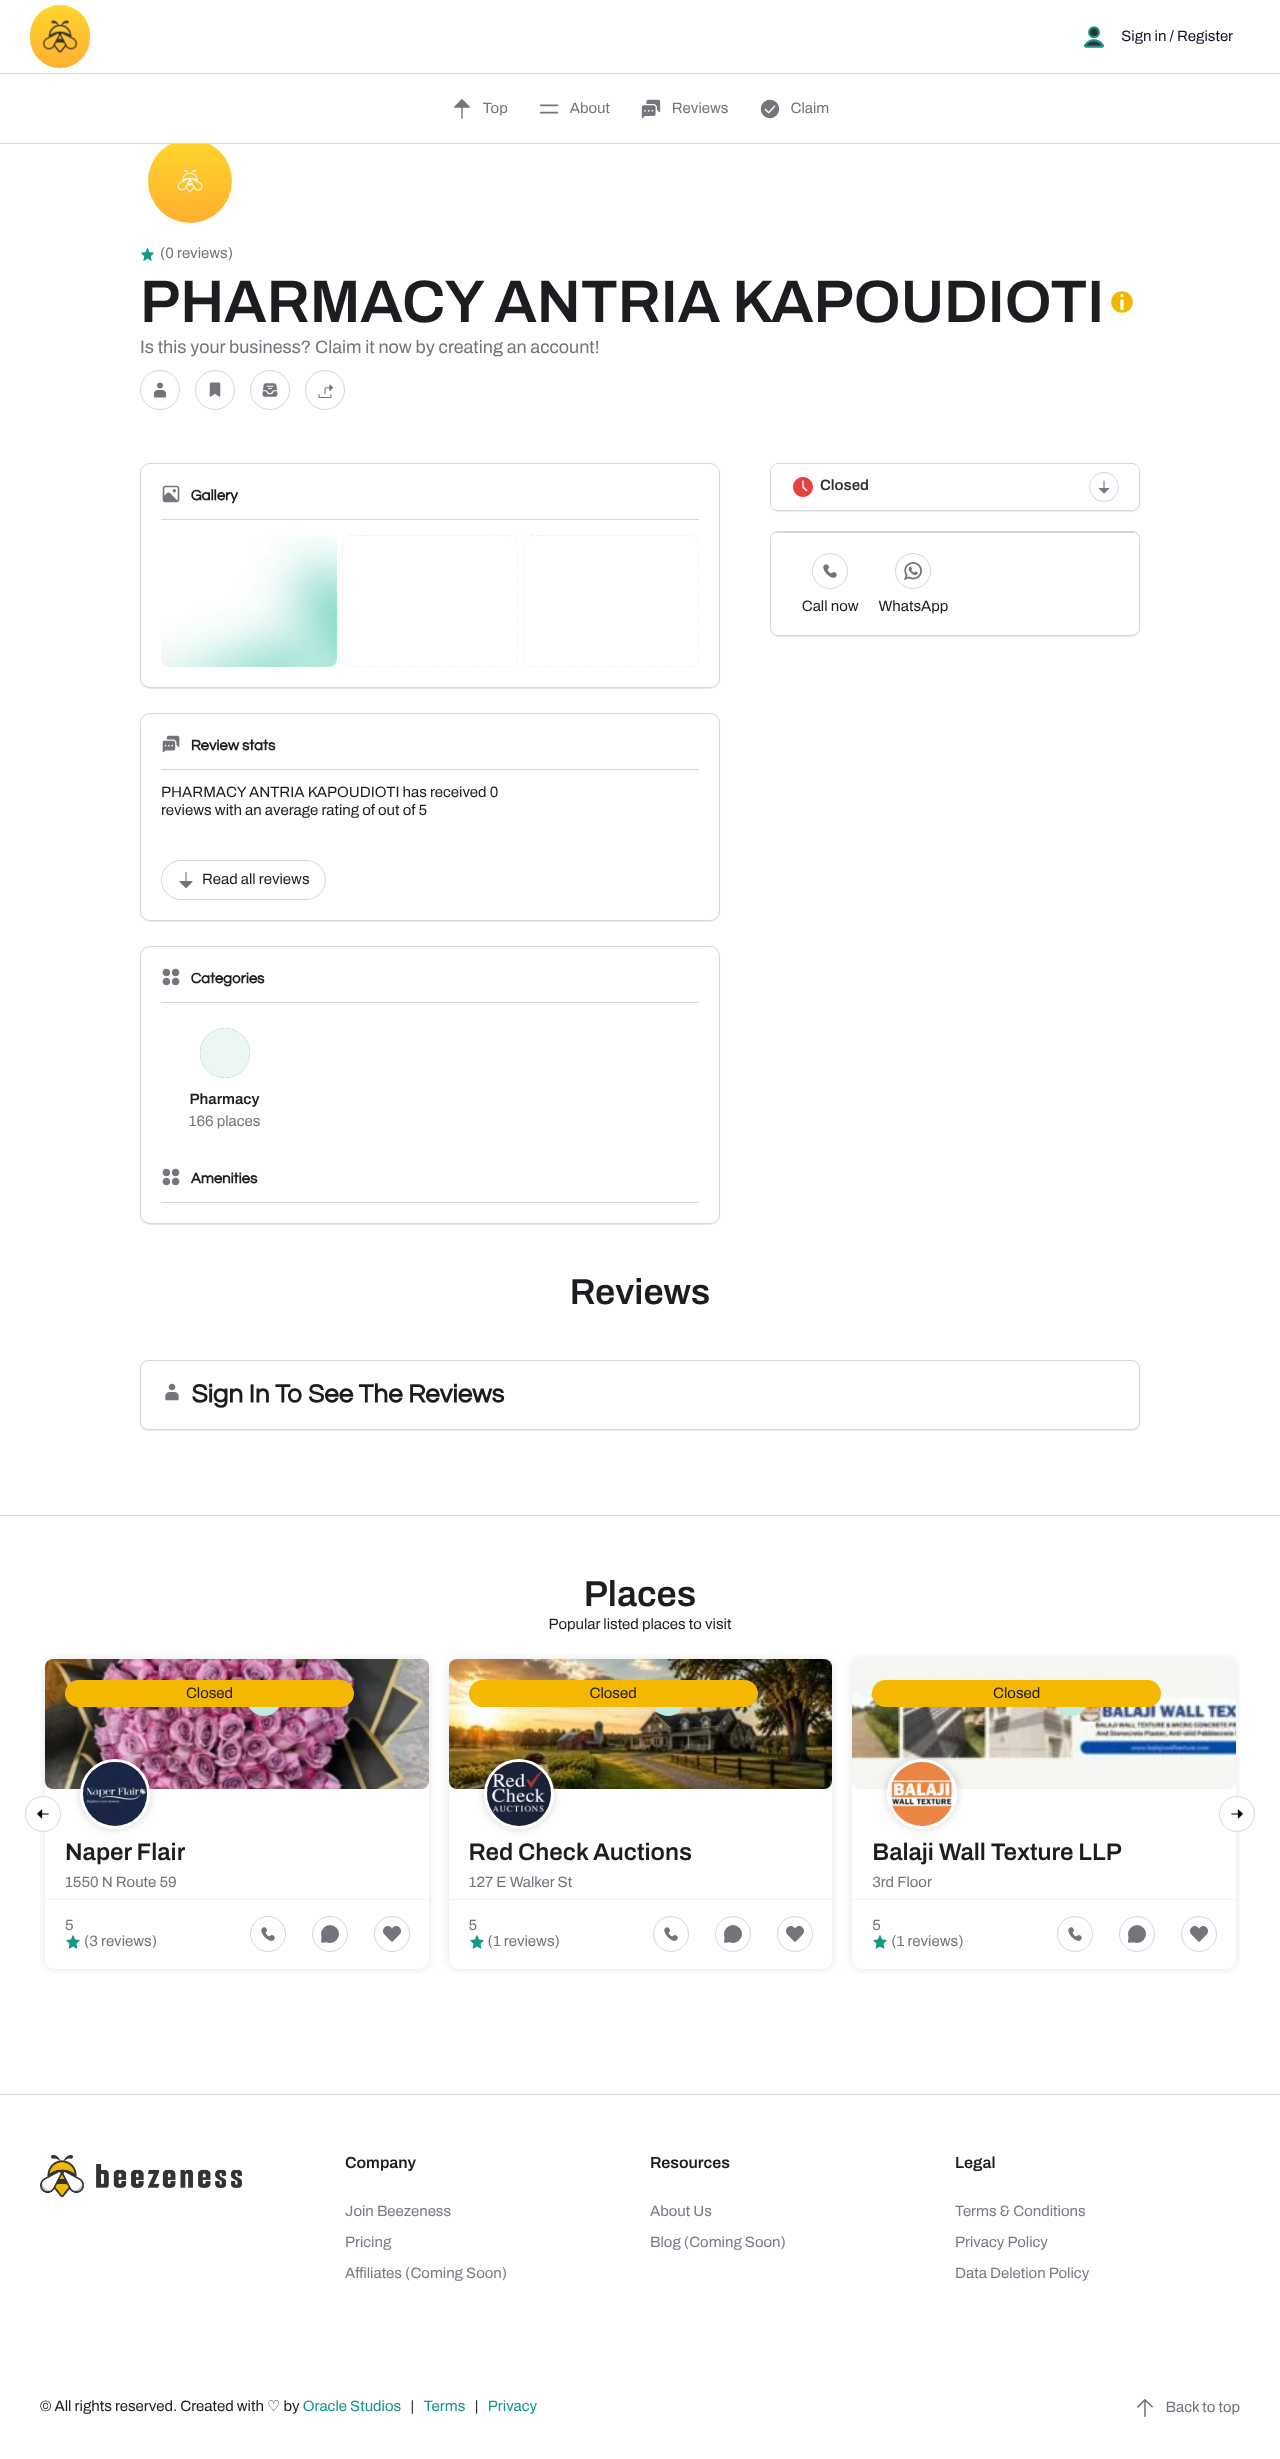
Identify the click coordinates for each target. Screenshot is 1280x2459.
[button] (160, 390)
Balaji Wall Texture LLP (997, 1853)
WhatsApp (913, 607)
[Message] (270, 390)
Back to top (1203, 2408)
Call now (830, 607)
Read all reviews (256, 880)
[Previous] (43, 1814)
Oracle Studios (354, 2407)
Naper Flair (125, 1853)
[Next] (1237, 1814)
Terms (445, 2407)
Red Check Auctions (580, 1853)
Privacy (514, 2407)
